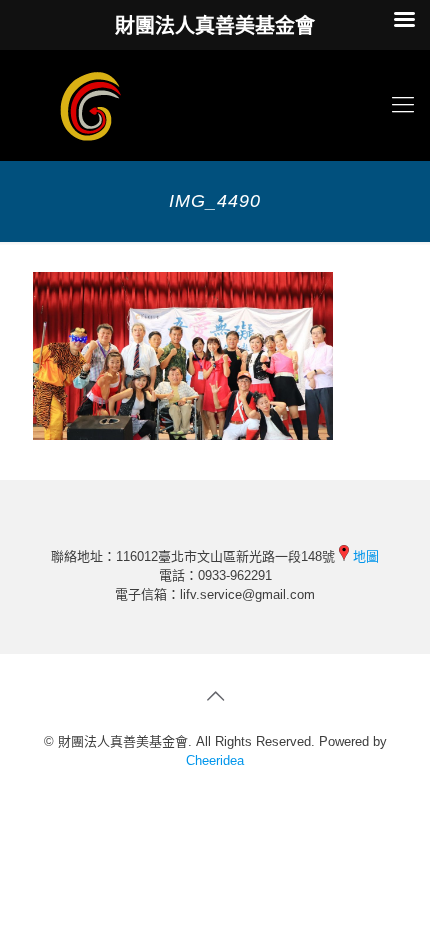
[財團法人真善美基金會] (215, 105)
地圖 (366, 556)
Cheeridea (215, 760)
